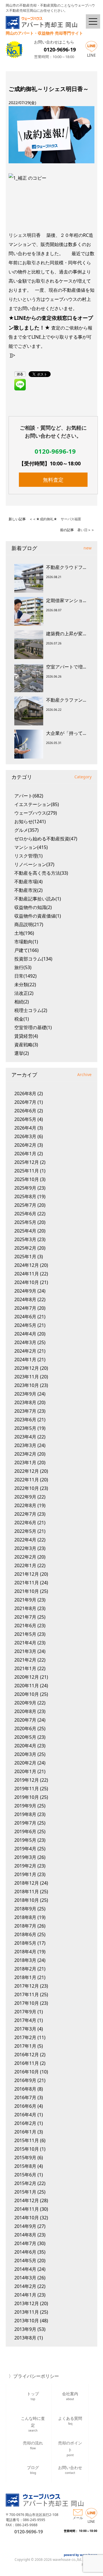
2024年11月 (27, 1274)
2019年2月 (25, 1866)
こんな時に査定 (33, 2423)
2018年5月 (25, 1943)
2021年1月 (25, 1668)
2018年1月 (25, 1977)
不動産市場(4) (28, 882)
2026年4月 (25, 1128)
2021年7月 (25, 1617)
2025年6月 (25, 1214)
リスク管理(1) (28, 856)
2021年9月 (25, 1600)
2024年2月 (25, 1351)
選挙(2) (22, 1053)
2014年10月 (27, 2218)
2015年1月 (25, 2192)
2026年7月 (25, 1102)
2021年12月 (27, 1574)
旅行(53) (23, 967)
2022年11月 (27, 1480)
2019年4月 (25, 1849)
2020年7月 (25, 1720)
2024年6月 (25, 1317)
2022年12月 (27, 1471)
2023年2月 (25, 1454)
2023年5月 (25, 1428)
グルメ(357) (26, 830)
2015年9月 (25, 2158)
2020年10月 (27, 1694)
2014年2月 (25, 2286)
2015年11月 (27, 2140)
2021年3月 (25, 1651)
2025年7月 (25, 1205)
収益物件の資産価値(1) (38, 916)
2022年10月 (27, 1488)
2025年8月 (25, 1196)
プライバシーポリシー (36, 2376)
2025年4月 (25, 1231)
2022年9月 (25, 1497)
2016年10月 (27, 2072)
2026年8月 (25, 1093)
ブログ (33, 2470)
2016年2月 (25, 2123)
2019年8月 (25, 1814)
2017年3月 (25, 2029)
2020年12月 (27, 1677)
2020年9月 (25, 1703)
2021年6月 (25, 1626)
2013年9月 (25, 2329)
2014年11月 (27, 2209)
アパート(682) (29, 796)
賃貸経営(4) (26, 1036)
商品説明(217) (29, 924)
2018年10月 (27, 1900)
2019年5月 (25, 1840)
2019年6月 (25, 1831)
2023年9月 (25, 1394)
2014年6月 (25, 2252)
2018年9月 (25, 1909)
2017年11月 (27, 1994)
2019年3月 (25, 1857)
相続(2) (22, 1002)
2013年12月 (27, 2303)
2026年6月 (25, 1111)
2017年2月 (25, 2037)
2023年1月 (25, 1462)
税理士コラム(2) (31, 1010)
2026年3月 (25, 1136)
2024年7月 (25, 1308)
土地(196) (24, 933)
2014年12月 (27, 2200)
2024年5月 (25, 1325)
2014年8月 (25, 2235)
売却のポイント (70, 2448)
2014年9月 (25, 2226)
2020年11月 (27, 1686)
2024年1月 (25, 1360)
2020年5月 (25, 1737)
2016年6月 (25, 2106)
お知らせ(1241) (30, 821)
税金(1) (22, 1019)
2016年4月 (25, 2115)
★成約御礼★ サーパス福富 (59, 519)
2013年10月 (27, 2321)
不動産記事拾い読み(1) (38, 899)
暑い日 (82, 530)
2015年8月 (25, 2166)
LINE (91, 55)
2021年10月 (27, 1591)
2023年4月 (25, 1437)
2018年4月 (25, 1952)
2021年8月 (25, 1608)
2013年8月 (25, 2338)
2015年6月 (25, 2175)
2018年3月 (25, 1960)
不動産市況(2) (28, 890)
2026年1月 (25, 1154)
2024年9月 (25, 1291)
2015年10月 (27, 2149)
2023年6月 (25, 1420)
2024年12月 (27, 1265)
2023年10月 (27, 1385)
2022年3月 (25, 1548)
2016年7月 (25, 2097)
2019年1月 (25, 1874)
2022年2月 (25, 1557)
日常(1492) (25, 976)
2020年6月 (25, 1728)
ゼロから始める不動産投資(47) (46, 839)
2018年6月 (25, 1934)
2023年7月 (25, 1411)
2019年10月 (27, 1797)
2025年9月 (25, 1188)
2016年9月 (25, 2080)
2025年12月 (27, 1162)
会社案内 (70, 2396)
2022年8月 (25, 1505)
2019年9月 (25, 1806)
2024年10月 (27, 1282)
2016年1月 (25, 2132)
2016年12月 (27, 2055)
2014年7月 (25, 2243)
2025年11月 (27, 1171)
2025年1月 (25, 1257)
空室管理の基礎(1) (33, 1027)
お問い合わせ (70, 2470)
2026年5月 (25, 1119)
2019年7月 (25, 1823)
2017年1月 (25, 2046)
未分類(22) (25, 985)
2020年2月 (25, 1763)
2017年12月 (27, 1986)
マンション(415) (31, 847)
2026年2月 (25, 1145)
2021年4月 (25, 1643)
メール (78, 2518)
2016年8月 (25, 2089)
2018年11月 (27, 1892)
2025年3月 (25, 1239)
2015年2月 (25, 2183)
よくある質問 (70, 2421)
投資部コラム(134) (33, 959)
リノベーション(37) (34, 864)
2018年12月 (27, 1883)
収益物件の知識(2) (33, 907)
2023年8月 (25, 1402)
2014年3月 (25, 2278)
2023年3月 (25, 1445)
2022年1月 (25, 1565)
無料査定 (53, 480)
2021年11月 (27, 1583)
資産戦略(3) (26, 1045)
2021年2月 (25, 1660)
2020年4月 (25, 1746)
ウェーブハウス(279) (36, 813)
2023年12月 (27, 1368)
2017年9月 (25, 2012)
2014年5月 (25, 2261)
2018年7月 (25, 1926)
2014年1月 (25, 2295)
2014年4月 (25, 2269)
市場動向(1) (26, 942)
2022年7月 (25, 1514)
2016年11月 (27, 2063)
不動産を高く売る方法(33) (41, 873)
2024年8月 (25, 1299)
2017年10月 (27, 2003)
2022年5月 (25, 1531)
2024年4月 (25, 1334)
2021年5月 (25, 1634)
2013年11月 (27, 2312)
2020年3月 (25, 1754)
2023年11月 (27, 1377)
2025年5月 (25, 1222)
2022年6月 (25, 1523)
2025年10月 (27, 1179)
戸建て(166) (26, 950)
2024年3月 (25, 1342)
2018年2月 (25, 1969)
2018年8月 (25, 1917)
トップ (33, 2396)
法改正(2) (24, 993)
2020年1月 (25, 1771)
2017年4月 (25, 2020)
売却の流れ (33, 2445)
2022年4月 (25, 1540)
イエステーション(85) (37, 804)
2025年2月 (25, 1248)
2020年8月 (25, 1711)
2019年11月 (27, 1789)
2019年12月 (27, 1780)
